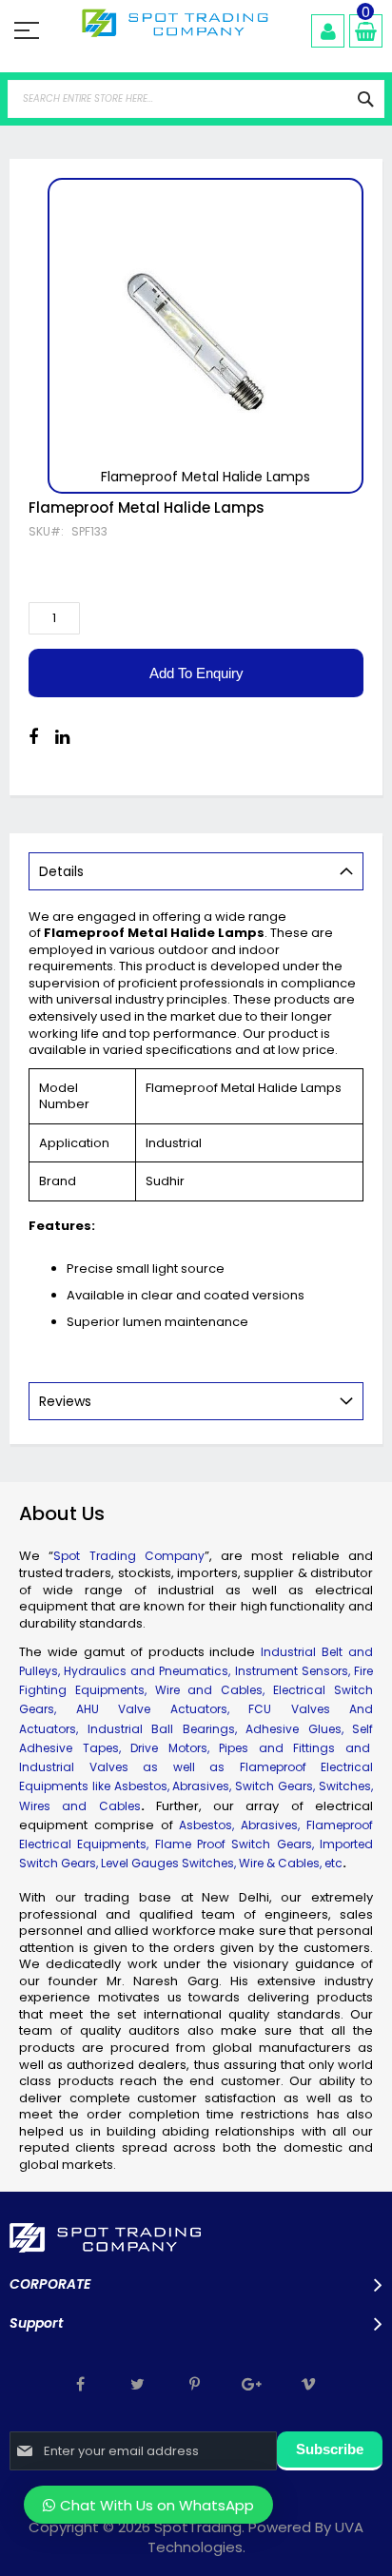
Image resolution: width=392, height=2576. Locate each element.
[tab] (196, 871)
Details (61, 871)
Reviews (65, 1401)
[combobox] (196, 99)
